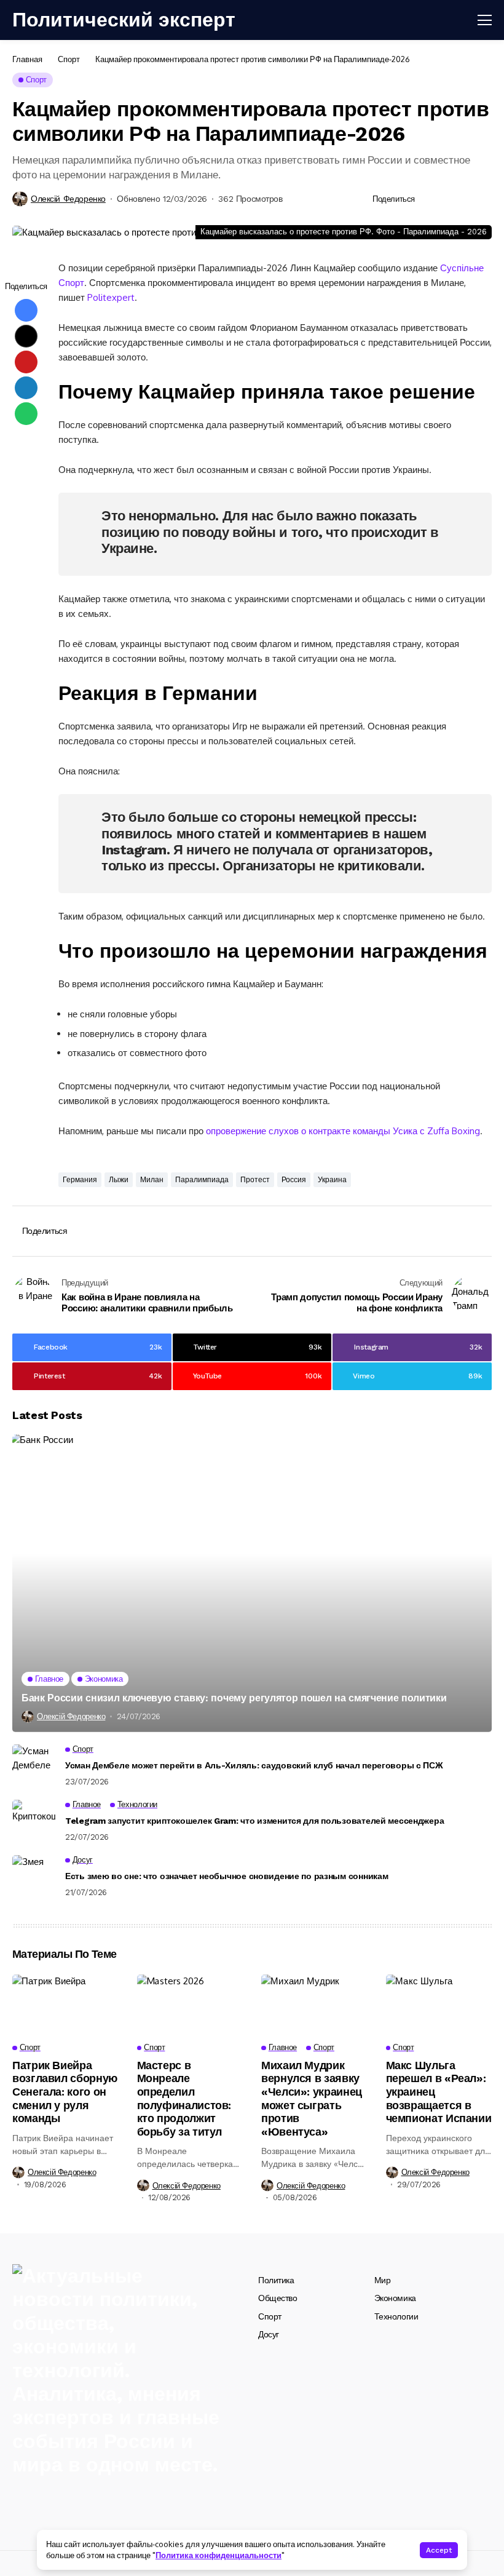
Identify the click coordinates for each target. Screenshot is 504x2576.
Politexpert (111, 297)
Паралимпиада (202, 1180)
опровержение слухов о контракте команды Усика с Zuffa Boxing (343, 1131)
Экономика (395, 2298)
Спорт (69, 59)
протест (255, 1180)
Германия (80, 1180)
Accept (439, 2550)
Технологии (396, 2316)
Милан (152, 1180)
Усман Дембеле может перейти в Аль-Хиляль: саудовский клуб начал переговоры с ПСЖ (254, 1765)
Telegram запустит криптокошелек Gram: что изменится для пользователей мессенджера (254, 1821)
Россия (294, 1180)
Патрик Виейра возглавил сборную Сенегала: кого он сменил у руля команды (65, 2092)
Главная (27, 59)
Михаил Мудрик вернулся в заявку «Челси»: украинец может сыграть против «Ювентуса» (312, 2098)
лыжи (119, 1180)
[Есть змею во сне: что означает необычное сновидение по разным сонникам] (34, 1877)
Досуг (269, 2334)
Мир (383, 2280)
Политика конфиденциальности (219, 2555)
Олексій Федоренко (68, 199)
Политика (276, 2280)
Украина (332, 1180)
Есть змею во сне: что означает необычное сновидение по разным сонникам (226, 1876)
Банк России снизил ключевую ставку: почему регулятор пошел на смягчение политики (234, 1698)
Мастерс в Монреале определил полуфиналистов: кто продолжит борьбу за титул (184, 2098)
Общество (278, 2298)
